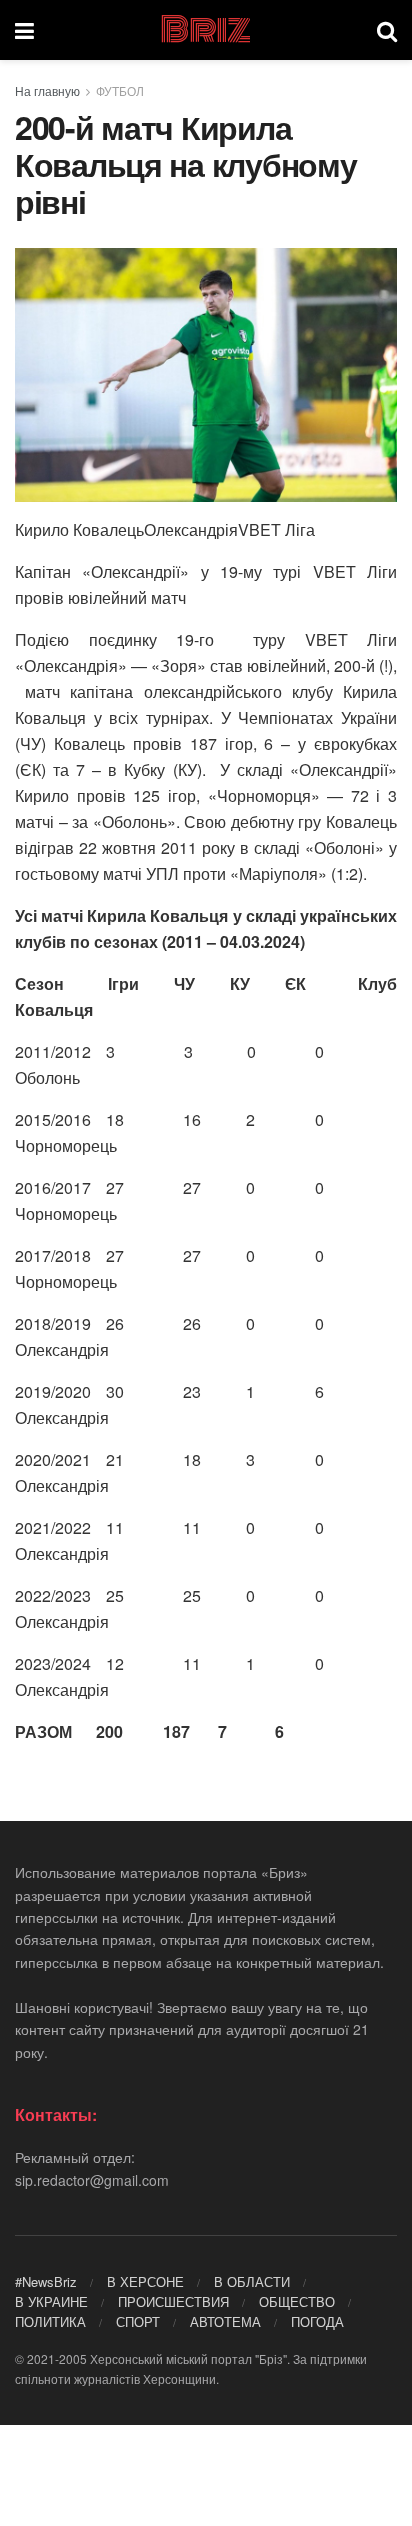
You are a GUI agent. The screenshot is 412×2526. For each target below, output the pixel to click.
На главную (47, 90)
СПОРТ (138, 2321)
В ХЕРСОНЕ (145, 2281)
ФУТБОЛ (120, 90)
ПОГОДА (317, 2321)
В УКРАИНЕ (51, 2301)
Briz (205, 30)
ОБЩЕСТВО (297, 2301)
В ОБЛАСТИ (252, 2281)
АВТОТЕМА (225, 2321)
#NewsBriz (46, 2281)
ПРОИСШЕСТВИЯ (173, 2301)
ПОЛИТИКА (50, 2321)
